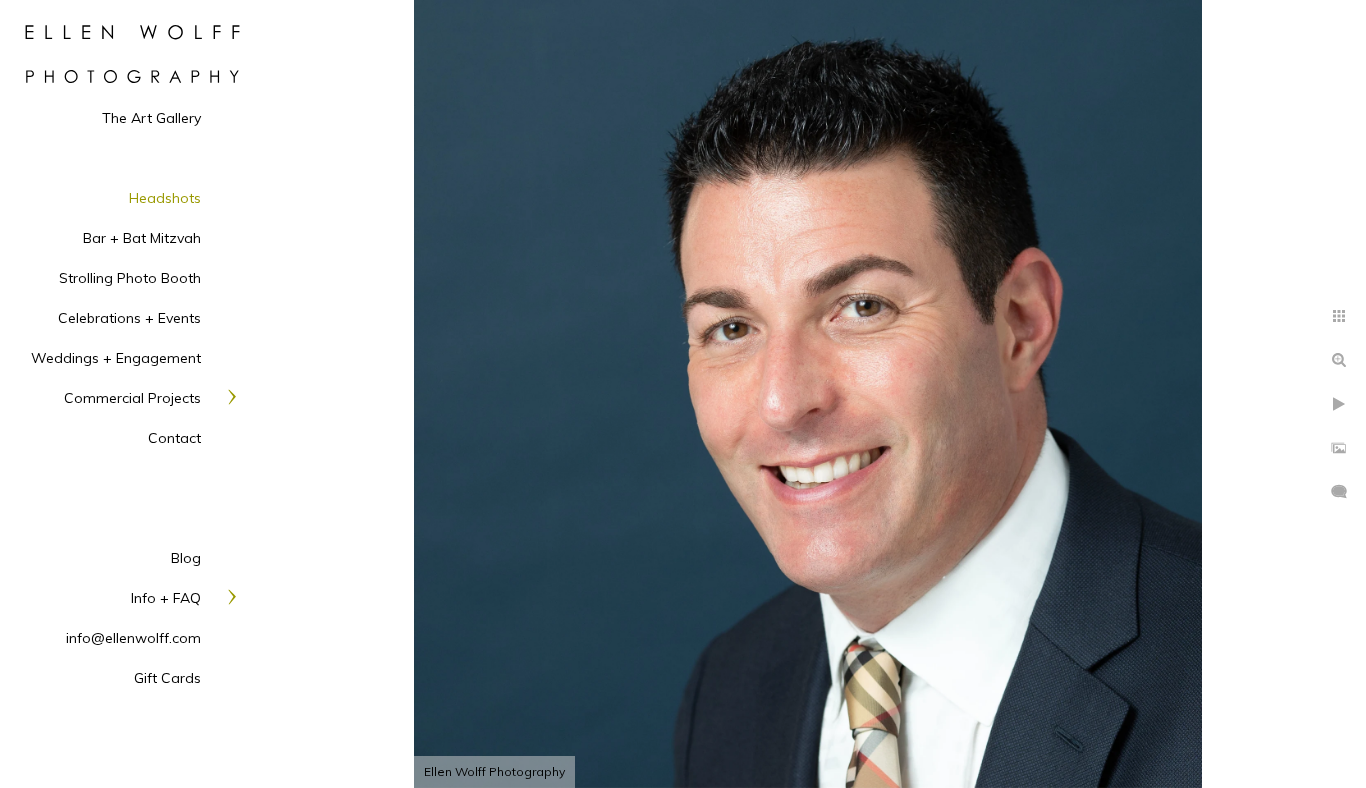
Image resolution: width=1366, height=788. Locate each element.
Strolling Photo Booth (130, 278)
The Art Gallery (151, 118)
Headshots (165, 198)
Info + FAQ (166, 598)
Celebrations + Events (129, 318)
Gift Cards (167, 678)
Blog (186, 558)
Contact (174, 438)
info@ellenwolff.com (133, 638)
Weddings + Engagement (116, 358)
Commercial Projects (132, 398)
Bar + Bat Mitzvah (142, 238)
